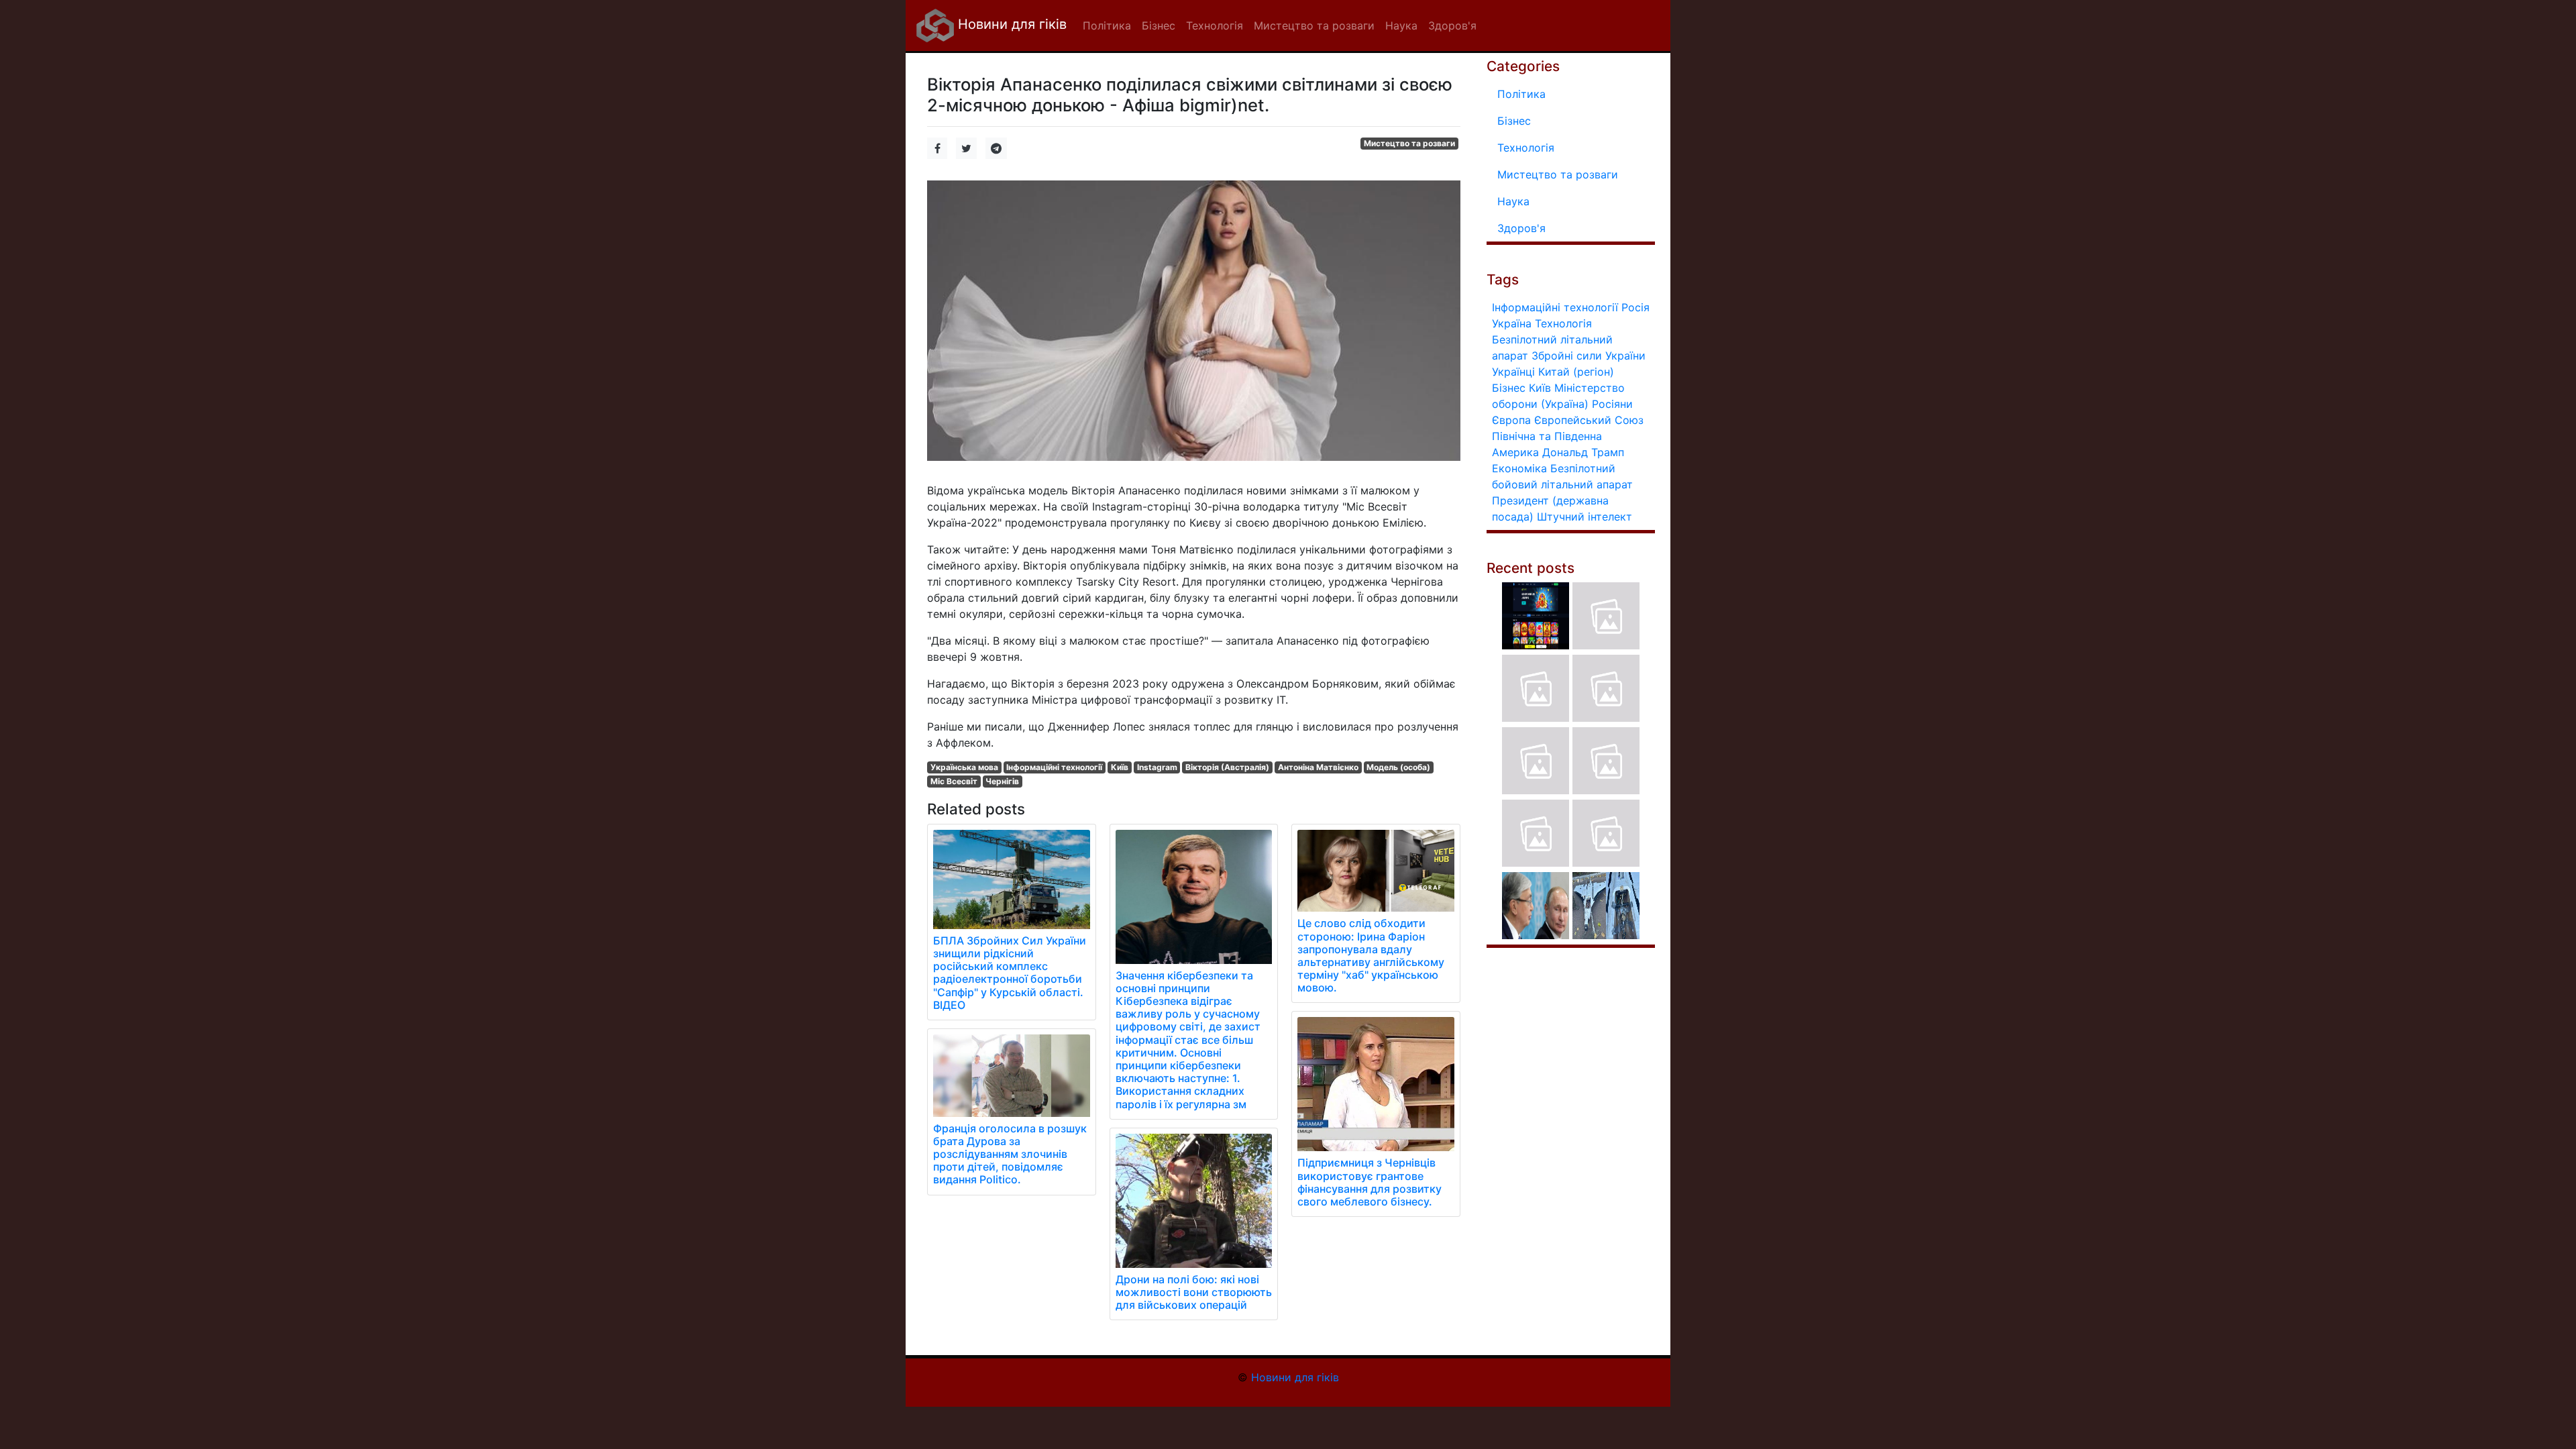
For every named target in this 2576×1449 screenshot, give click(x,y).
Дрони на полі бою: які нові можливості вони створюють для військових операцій (1194, 1292)
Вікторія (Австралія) (1227, 767)
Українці (1513, 372)
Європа (1511, 420)
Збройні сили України (1589, 356)
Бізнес (1514, 121)
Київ (1120, 767)
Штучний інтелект (1585, 517)
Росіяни (1612, 404)
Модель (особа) (1398, 767)
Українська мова (964, 767)
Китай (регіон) (1576, 372)
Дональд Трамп (1583, 452)
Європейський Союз (1589, 420)
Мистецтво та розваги (1409, 143)
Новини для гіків (1010, 24)
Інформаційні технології (1054, 767)
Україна (1512, 323)
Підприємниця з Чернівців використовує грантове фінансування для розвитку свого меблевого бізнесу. (1370, 1182)
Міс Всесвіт (954, 781)
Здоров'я (1521, 228)
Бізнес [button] (1159, 25)
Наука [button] (1401, 25)
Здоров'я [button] (1452, 25)
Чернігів (1002, 781)
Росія (1635, 307)
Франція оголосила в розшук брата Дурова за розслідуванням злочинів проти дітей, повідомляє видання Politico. (1010, 1154)
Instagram (1157, 767)
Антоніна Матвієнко (1318, 767)
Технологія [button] (1215, 25)
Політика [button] (1107, 25)
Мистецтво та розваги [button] (1314, 25)
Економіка (1519, 468)
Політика (1521, 94)
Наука (1513, 201)
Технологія (1526, 148)
